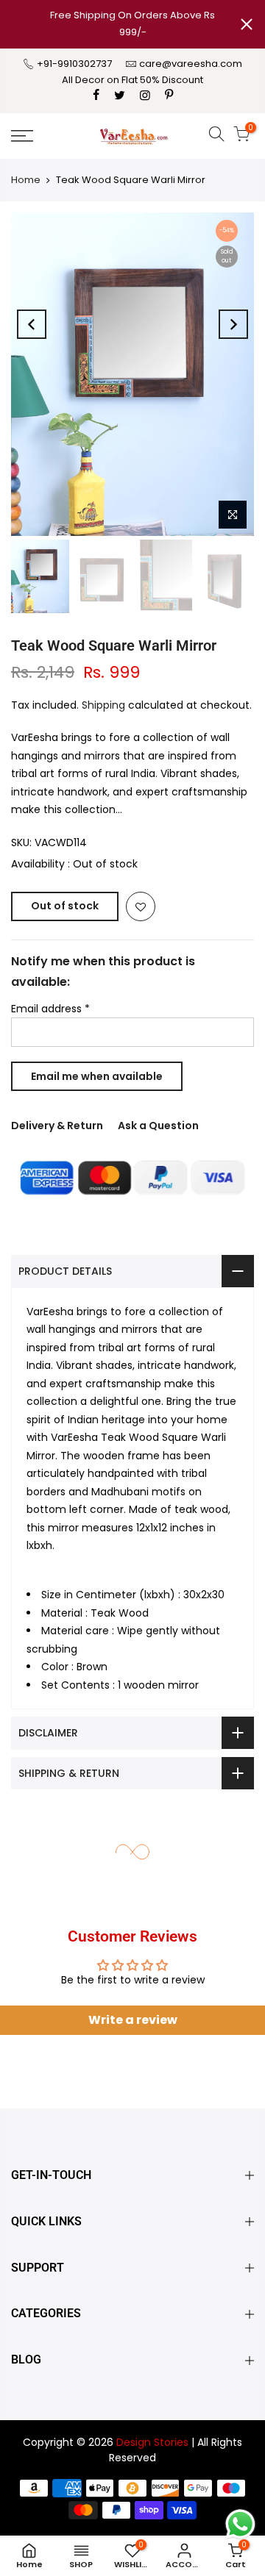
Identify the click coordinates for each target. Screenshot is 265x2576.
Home (26, 180)
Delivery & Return (57, 1126)
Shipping (103, 705)
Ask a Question (158, 1126)
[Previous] (32, 324)
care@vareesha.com (191, 64)
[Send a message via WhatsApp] (240, 2524)
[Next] (233, 324)
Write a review (133, 2020)
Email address (50, 1009)
